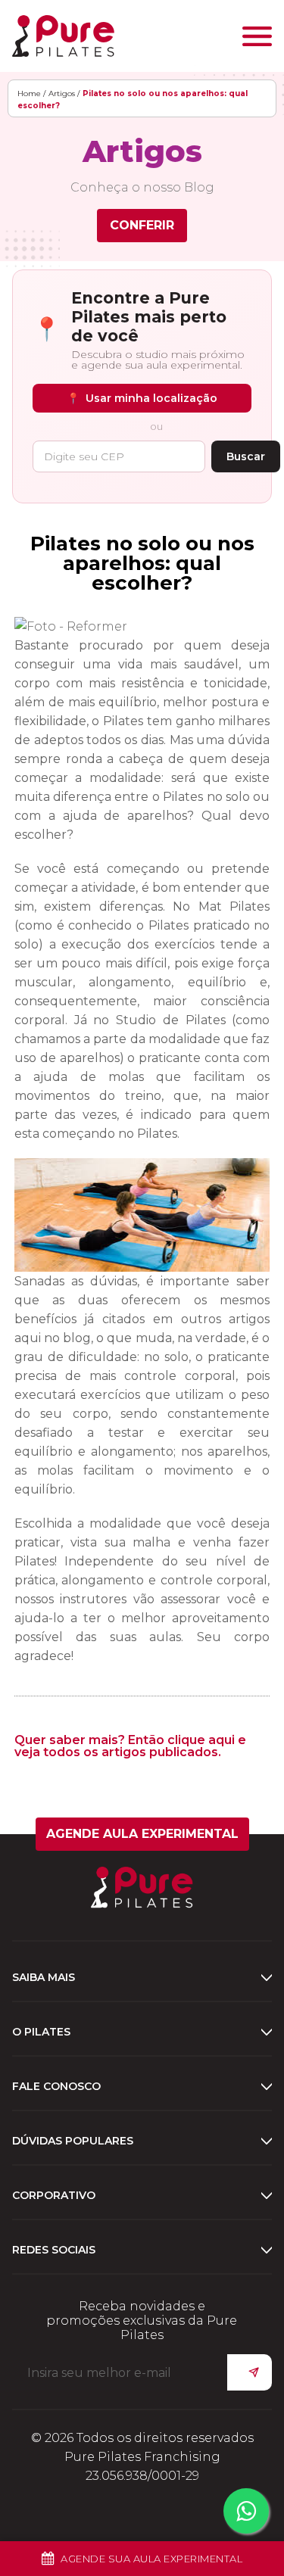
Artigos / (64, 93)
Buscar (246, 456)
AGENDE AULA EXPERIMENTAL (142, 1834)
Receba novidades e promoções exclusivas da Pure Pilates (142, 2321)
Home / (31, 93)
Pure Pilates (63, 36)
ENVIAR (250, 2372)
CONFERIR (142, 225)
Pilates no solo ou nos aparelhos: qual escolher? (142, 563)
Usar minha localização (142, 398)
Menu (257, 36)
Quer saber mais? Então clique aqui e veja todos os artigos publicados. (130, 1746)
